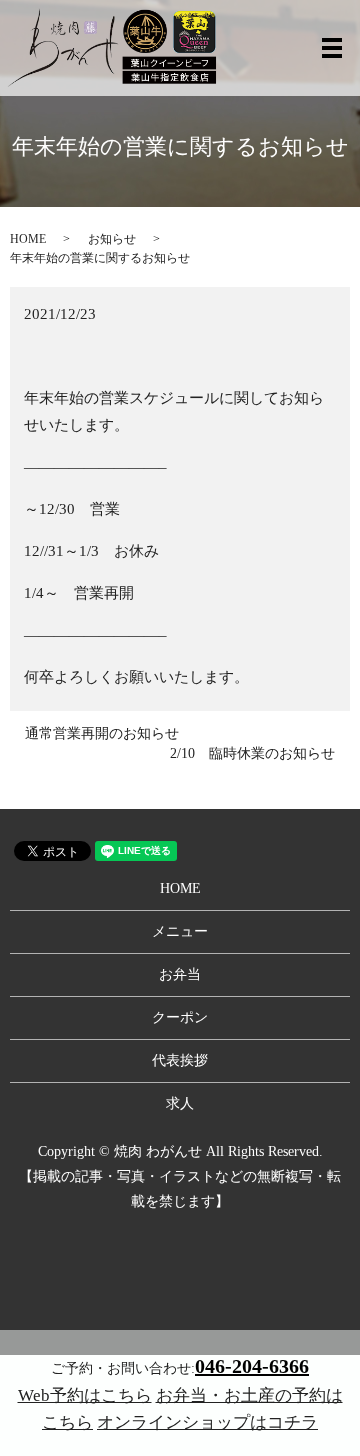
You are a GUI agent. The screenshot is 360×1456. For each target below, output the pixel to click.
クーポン (180, 1017)
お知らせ (112, 239)
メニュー (180, 931)
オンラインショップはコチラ (207, 1422)
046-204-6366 (252, 1366)
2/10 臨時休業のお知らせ (252, 753)
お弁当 (180, 974)
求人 (180, 1103)
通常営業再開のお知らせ (102, 733)
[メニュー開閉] (332, 48)
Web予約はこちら (85, 1395)
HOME (28, 239)
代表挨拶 (180, 1060)
